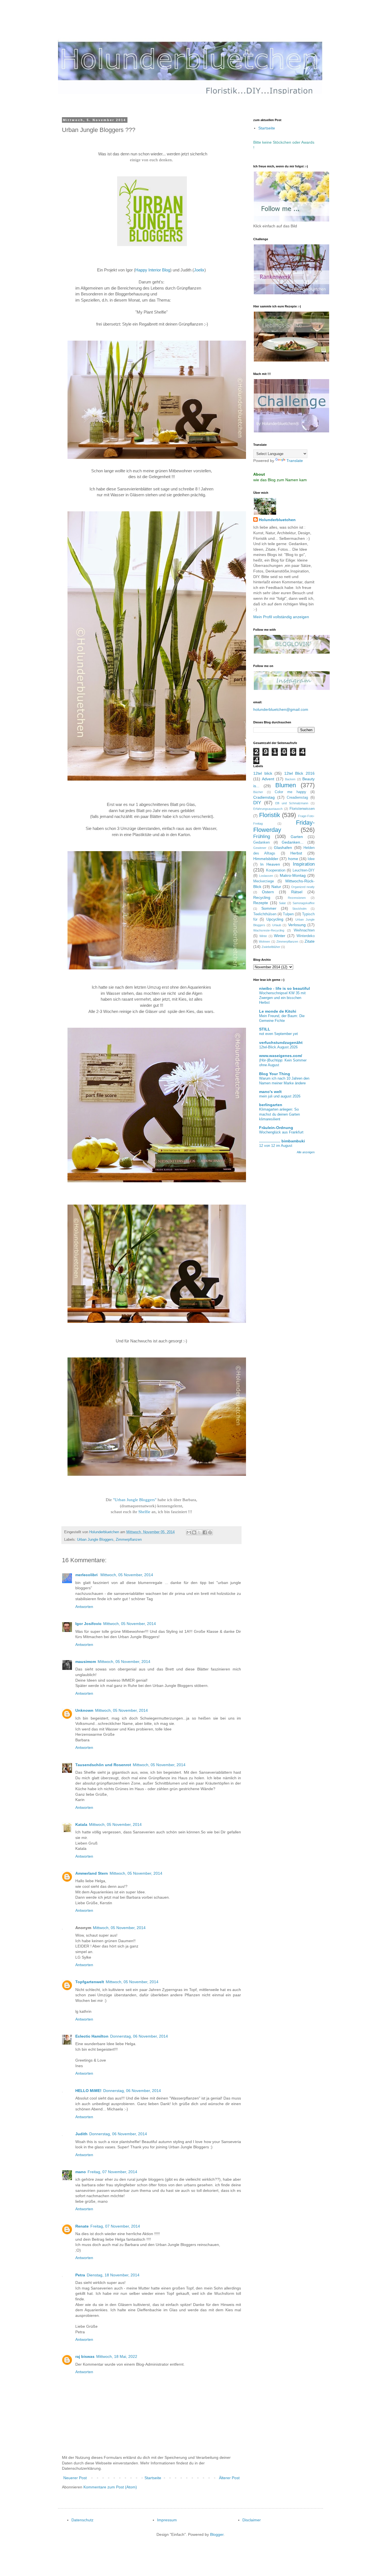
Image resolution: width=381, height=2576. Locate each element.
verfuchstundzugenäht (281, 1043)
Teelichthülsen (265, 914)
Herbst (296, 853)
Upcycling (275, 919)
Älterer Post (229, 2478)
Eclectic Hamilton (92, 2036)
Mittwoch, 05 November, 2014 (127, 1575)
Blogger (217, 2534)
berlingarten (271, 1105)
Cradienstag (264, 797)
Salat (282, 903)
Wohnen (264, 942)
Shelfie (145, 1512)
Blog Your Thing (275, 1074)
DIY (257, 803)
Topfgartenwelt (90, 1982)
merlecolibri (87, 1575)
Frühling (262, 836)
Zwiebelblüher (271, 947)
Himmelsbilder (266, 859)
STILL (265, 1029)
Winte (263, 936)
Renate (82, 2226)
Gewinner (260, 848)
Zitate (310, 941)
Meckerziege (264, 881)
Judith (81, 2134)
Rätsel (297, 892)
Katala (81, 1824)
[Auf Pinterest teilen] (210, 1532)
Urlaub (277, 925)
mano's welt (270, 1092)
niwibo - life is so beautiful (284, 988)
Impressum (167, 2520)
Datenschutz (82, 2520)
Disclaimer (252, 2520)
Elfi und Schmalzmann (292, 803)
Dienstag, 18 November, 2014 (113, 2275)
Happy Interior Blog (153, 270)
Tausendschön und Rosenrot (103, 1765)
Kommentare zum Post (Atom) (110, 2487)
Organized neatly (303, 887)
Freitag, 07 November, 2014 (112, 2172)
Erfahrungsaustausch (268, 809)
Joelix (199, 270)
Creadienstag (297, 798)
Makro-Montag (293, 875)
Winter (280, 936)
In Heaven (270, 864)
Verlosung (297, 925)
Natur (276, 887)
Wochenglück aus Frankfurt (281, 1132)
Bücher (258, 792)
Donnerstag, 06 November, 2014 (139, 2036)
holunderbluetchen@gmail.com (281, 709)
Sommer (269, 908)
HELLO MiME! (88, 2091)
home (293, 859)
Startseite (153, 2478)
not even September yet (278, 1034)
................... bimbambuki (282, 1141)
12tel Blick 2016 (299, 773)
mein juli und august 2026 (280, 1096)
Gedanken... (293, 842)
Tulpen (288, 914)
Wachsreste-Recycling (269, 930)
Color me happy (290, 792)
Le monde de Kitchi (278, 1011)
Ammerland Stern (92, 1873)
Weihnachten (304, 930)
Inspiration (304, 864)
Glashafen (283, 848)
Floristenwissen (302, 809)
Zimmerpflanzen (129, 1540)
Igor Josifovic (88, 1624)
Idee (311, 859)
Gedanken (261, 842)
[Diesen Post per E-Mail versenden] (189, 1532)
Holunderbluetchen (277, 520)
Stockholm (299, 909)
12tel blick (263, 773)
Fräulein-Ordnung (276, 1128)
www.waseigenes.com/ (281, 1056)
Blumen (286, 785)
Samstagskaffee (304, 903)
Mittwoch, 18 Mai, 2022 (117, 2356)
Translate (295, 461)
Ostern (268, 892)
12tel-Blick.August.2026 (278, 1047)
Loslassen (266, 876)
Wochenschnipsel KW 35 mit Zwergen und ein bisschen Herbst (282, 998)
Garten (297, 837)
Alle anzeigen (306, 1152)
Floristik (270, 815)
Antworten (84, 1607)
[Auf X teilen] (199, 1532)
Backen (290, 779)
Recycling (262, 897)
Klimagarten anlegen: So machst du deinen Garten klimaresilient (279, 1114)
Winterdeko (306, 936)
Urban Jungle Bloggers (95, 1540)
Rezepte (261, 903)
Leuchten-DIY (304, 870)
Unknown (84, 1710)
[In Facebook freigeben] (205, 1532)
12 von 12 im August (276, 1146)
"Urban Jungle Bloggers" (135, 1500)
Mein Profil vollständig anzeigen (281, 617)
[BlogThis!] (194, 1532)
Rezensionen (297, 898)
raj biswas (85, 2356)
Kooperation (276, 870)
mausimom (86, 1662)
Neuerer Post (75, 2478)
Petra (80, 2275)
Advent (268, 779)
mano (81, 2172)
